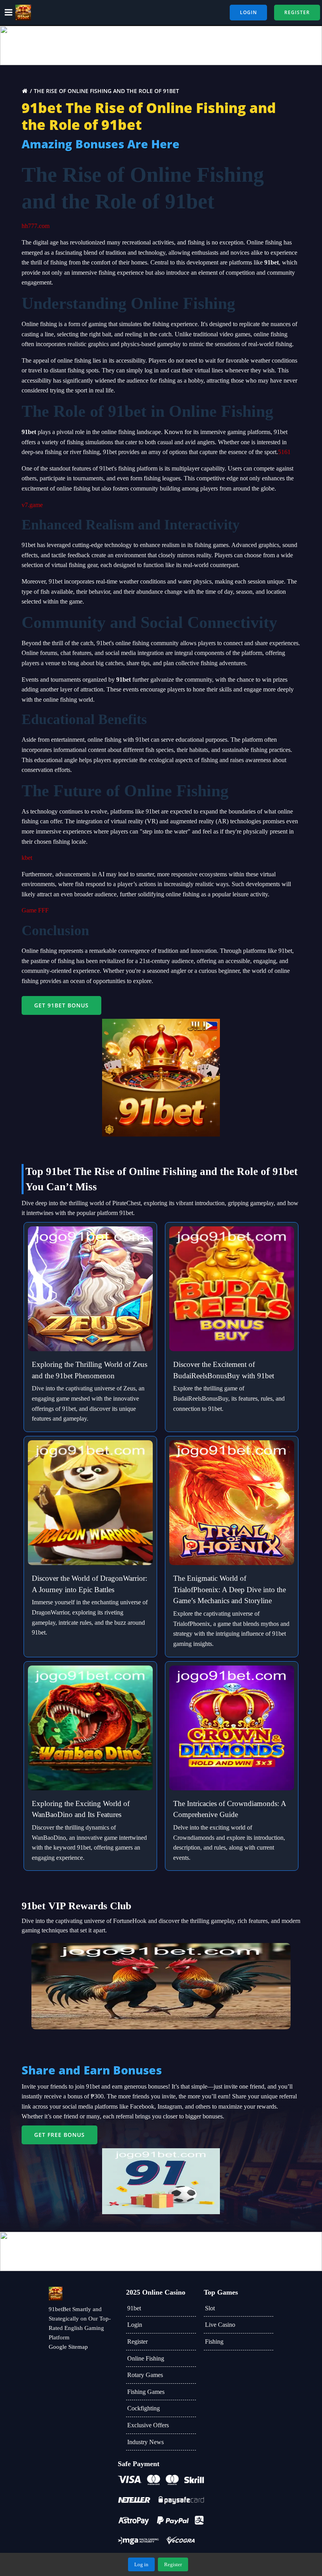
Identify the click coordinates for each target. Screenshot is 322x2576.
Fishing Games (146, 2392)
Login (135, 2325)
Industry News (145, 2442)
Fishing (214, 2342)
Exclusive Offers (148, 2425)
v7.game (32, 505)
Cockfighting (144, 2408)
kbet (27, 858)
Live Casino (220, 2325)
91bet (134, 2308)
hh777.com (36, 226)
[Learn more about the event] (161, 46)
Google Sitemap (68, 2347)
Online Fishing (146, 2358)
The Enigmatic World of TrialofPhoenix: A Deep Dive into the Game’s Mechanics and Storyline (230, 1590)
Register (137, 2342)
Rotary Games (145, 2375)
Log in (141, 2564)
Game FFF (35, 910)
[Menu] (9, 13)
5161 (284, 452)
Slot (210, 2308)
